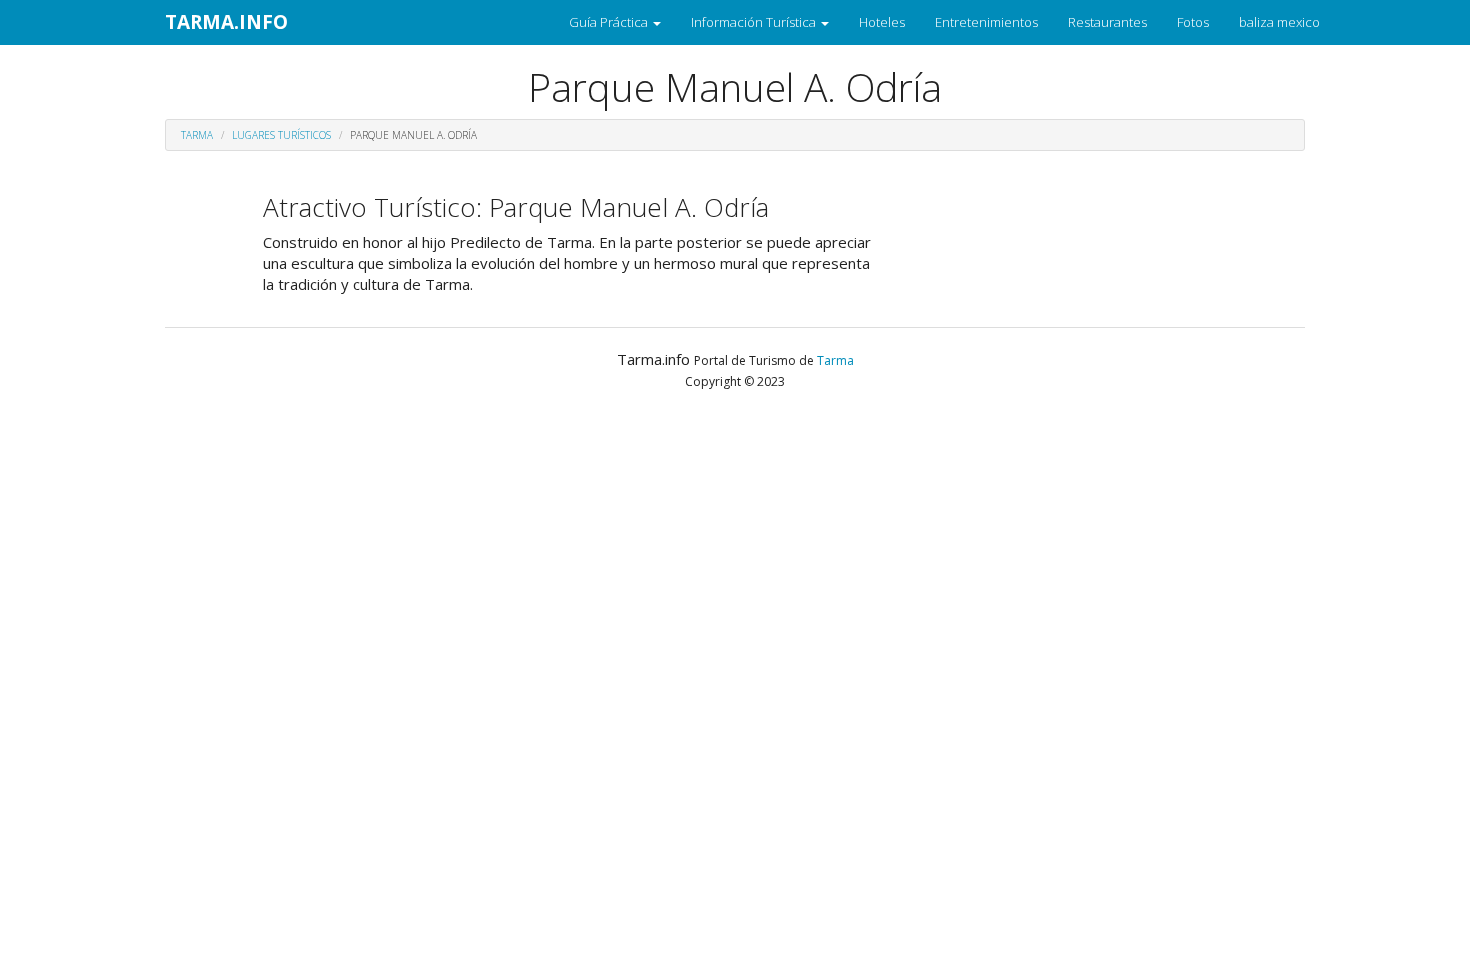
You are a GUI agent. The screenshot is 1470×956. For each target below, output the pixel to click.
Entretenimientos (986, 22)
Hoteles (882, 22)
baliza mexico (1279, 22)
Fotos (1193, 22)
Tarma (197, 135)
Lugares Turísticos (281, 135)
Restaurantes (1107, 22)
